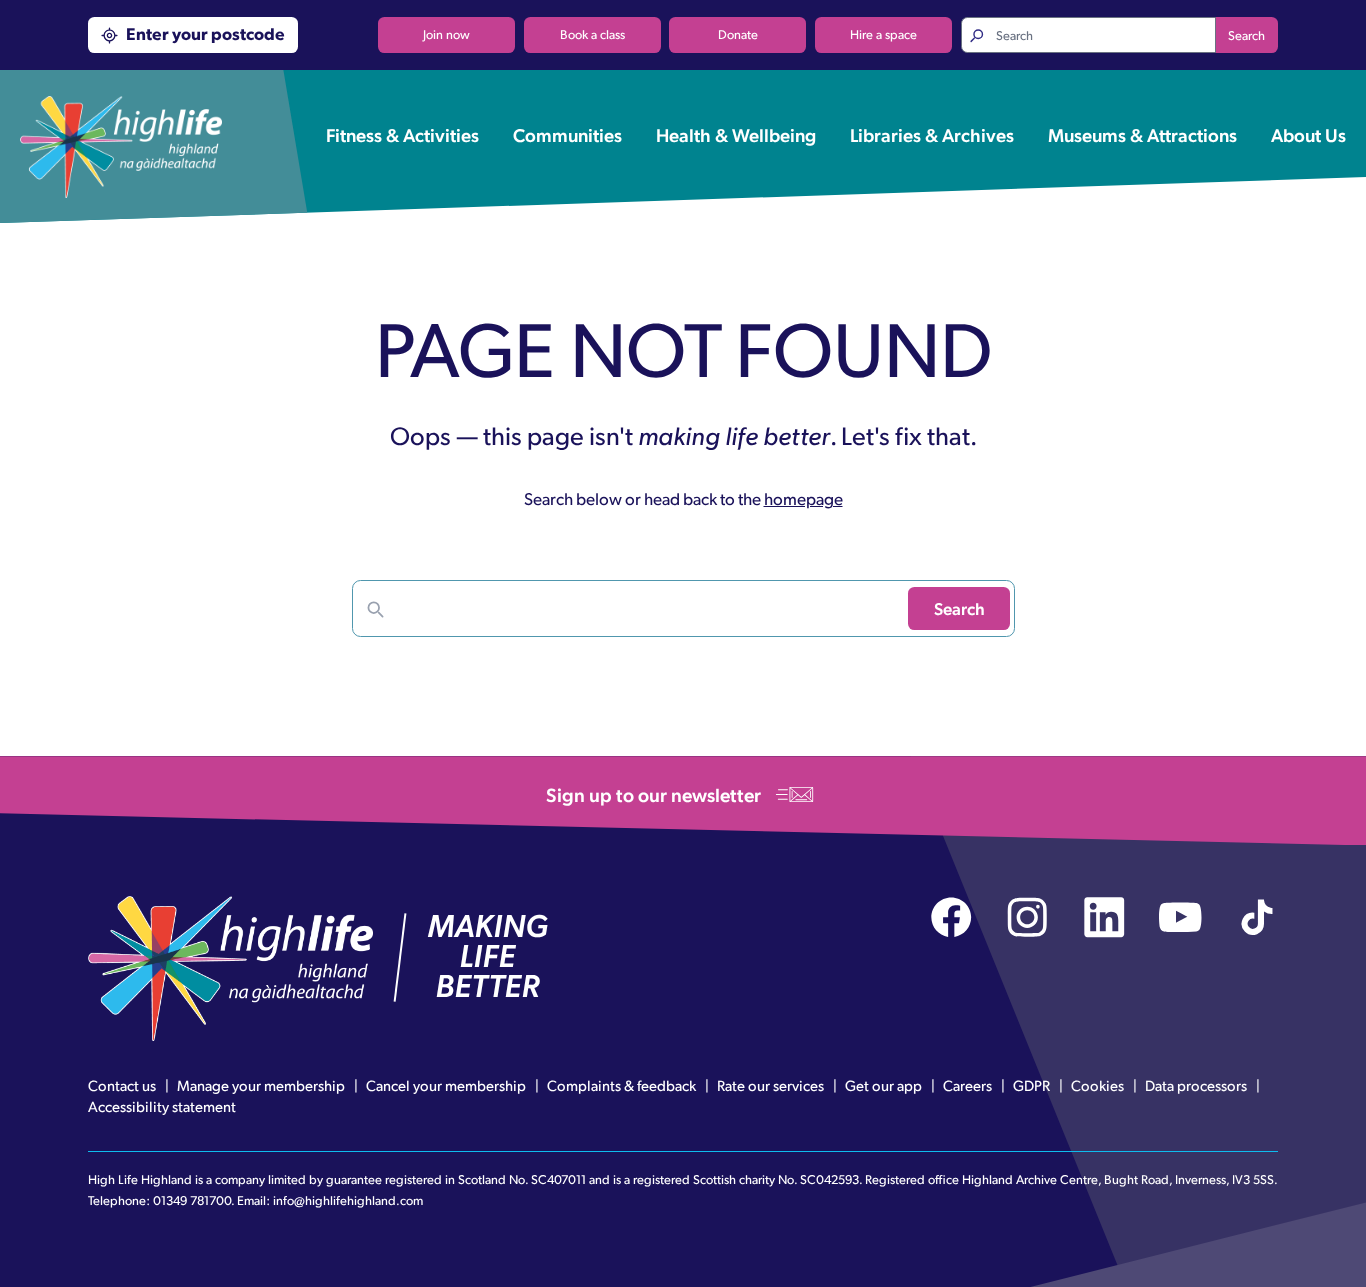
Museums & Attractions (1142, 134)
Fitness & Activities (402, 134)
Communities (567, 134)
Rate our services (770, 1085)
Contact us (122, 1085)
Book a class (592, 34)
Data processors (1196, 1085)
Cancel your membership (446, 1085)
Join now (446, 34)
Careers (967, 1085)
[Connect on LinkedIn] (1104, 917)
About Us (1308, 134)
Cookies (1097, 1085)
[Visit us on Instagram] (1027, 917)
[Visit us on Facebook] (951, 917)
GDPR (1031, 1085)
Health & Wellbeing (736, 134)
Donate (738, 34)
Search (1246, 35)
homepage (803, 498)
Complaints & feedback (621, 1085)
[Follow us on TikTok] (1257, 917)
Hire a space (883, 34)
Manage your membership (261, 1085)
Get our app (883, 1085)
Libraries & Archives (932, 134)
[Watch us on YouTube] (1180, 917)
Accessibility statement (162, 1106)
